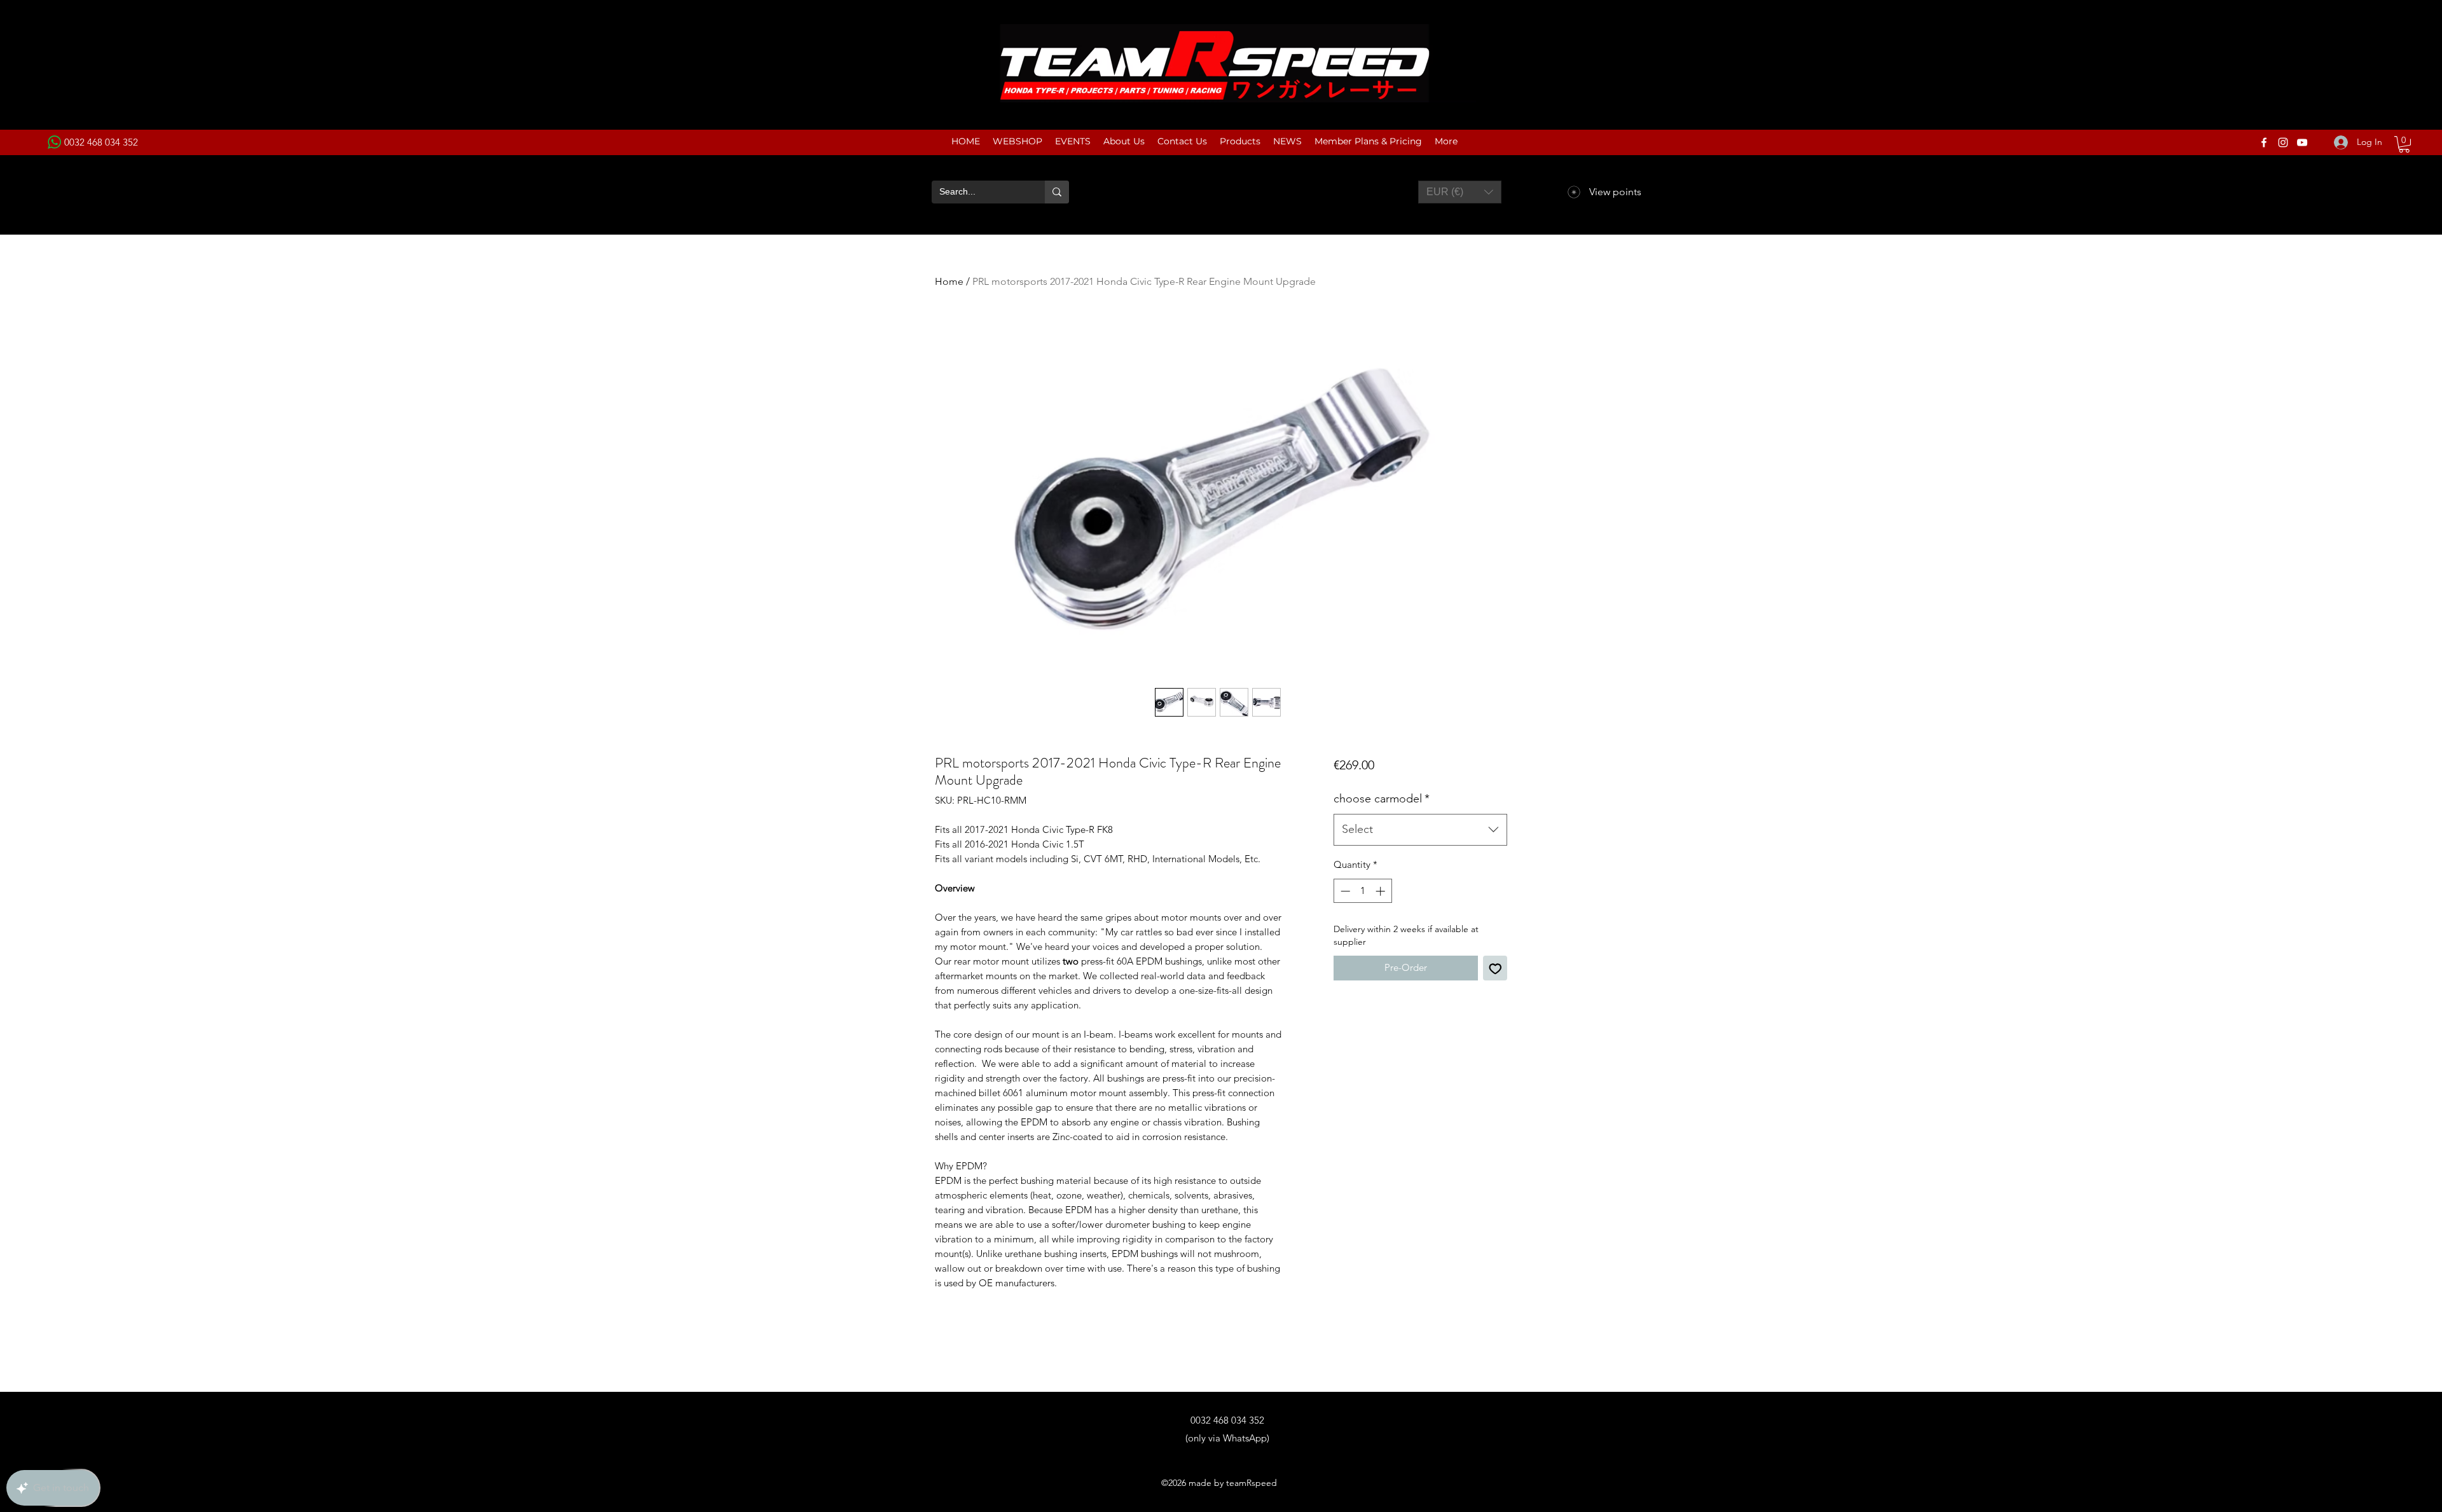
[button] (2404, 144)
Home (949, 281)
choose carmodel (1382, 799)
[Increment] (1382, 891)
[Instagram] (2283, 142)
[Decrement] (1344, 891)
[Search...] (1057, 192)
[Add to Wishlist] (1495, 968)
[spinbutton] (1362, 891)
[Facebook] (2264, 142)
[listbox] (1460, 192)
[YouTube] (2302, 142)
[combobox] (1420, 830)
